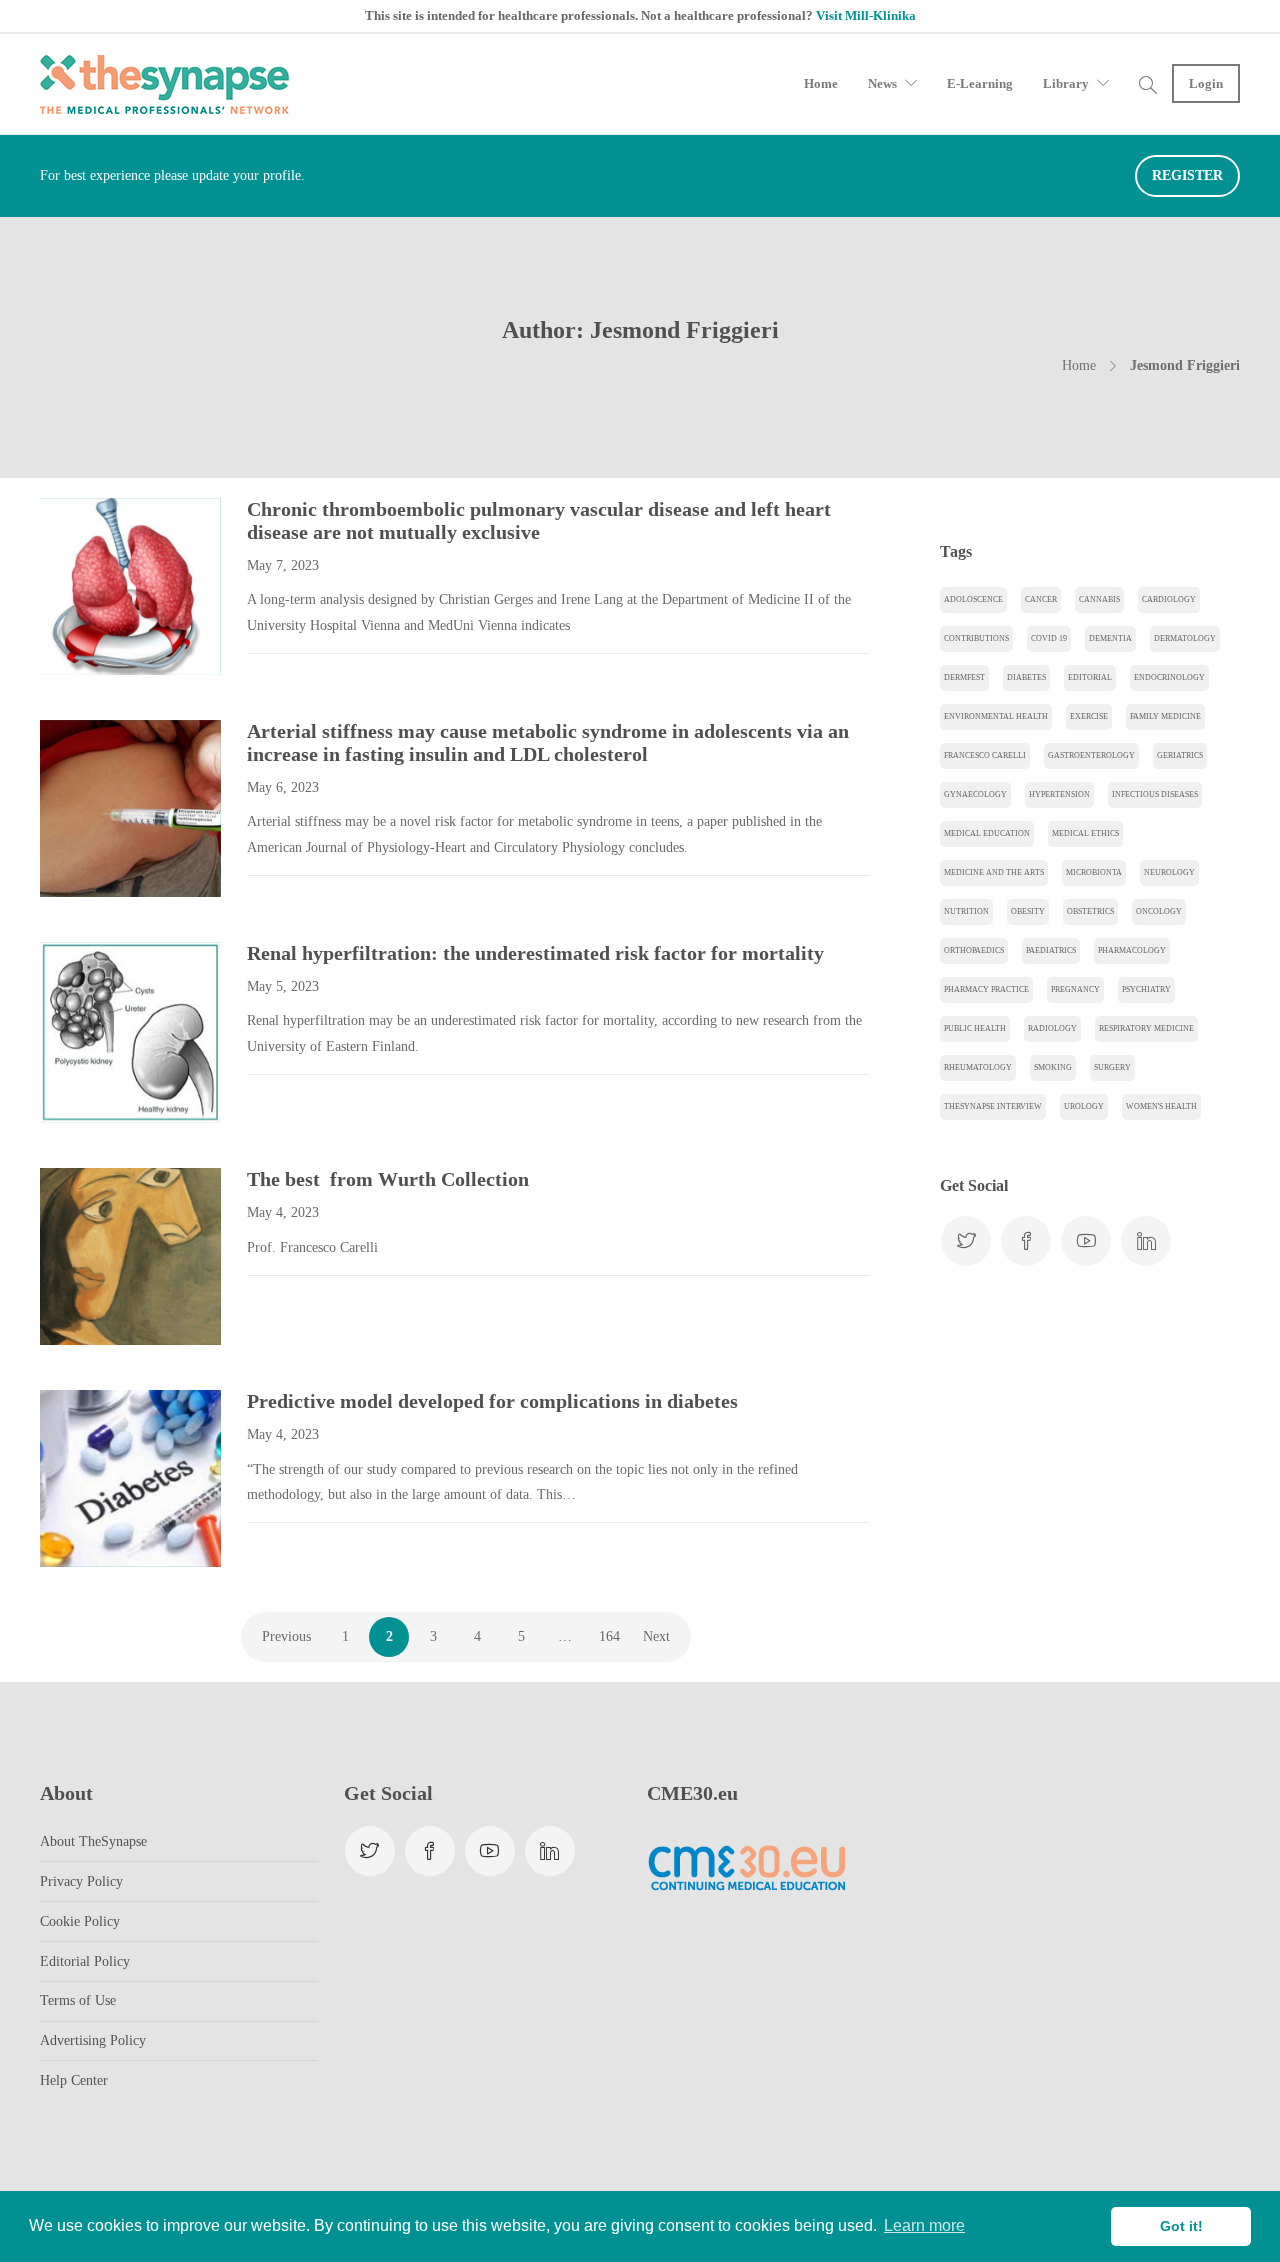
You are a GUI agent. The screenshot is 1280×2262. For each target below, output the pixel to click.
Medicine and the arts (994, 872)
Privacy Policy (81, 1881)
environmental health (996, 716)
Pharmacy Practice (986, 989)
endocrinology (1169, 677)
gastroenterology (1091, 755)
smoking (1053, 1067)
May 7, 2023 (283, 565)
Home (821, 83)
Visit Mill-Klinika (866, 15)
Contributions (976, 638)
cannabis (1099, 599)
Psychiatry (1146, 989)
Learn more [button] (924, 2225)
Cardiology (1169, 599)
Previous (286, 1636)
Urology (1084, 1106)
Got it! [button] (1181, 2226)
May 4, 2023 (283, 1212)
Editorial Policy (85, 1961)
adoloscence (973, 599)
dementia (1110, 638)
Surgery (1112, 1067)
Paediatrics (1051, 950)
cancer (1041, 599)
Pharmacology (1132, 950)
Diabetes (1026, 677)
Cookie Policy (80, 1921)
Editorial (1090, 677)
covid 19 (1049, 638)
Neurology (1169, 872)
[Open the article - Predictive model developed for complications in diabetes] (85, 1478)
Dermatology (1185, 638)
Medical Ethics (1085, 833)
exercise (1089, 716)
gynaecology (975, 794)
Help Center (74, 2080)
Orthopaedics (974, 950)
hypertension (1059, 794)
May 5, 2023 (283, 986)
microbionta (1094, 872)
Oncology (1159, 911)
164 (609, 1636)
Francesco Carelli (985, 755)
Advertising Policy (93, 2040)
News (882, 83)
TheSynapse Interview (993, 1106)
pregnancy (1075, 989)
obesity (1028, 911)
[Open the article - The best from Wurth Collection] (85, 1256)
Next (656, 1636)
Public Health (975, 1028)
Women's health (1161, 1106)
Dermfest (964, 677)
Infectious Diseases (1155, 794)
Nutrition (966, 911)
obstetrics (1090, 911)
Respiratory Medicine (1146, 1028)
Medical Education (987, 833)
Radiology (1052, 1028)
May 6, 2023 (283, 787)
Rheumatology (978, 1067)
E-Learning (980, 83)
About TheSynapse (93, 1841)
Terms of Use (78, 2000)
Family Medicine (1165, 716)
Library (1066, 83)
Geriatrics (1180, 755)
